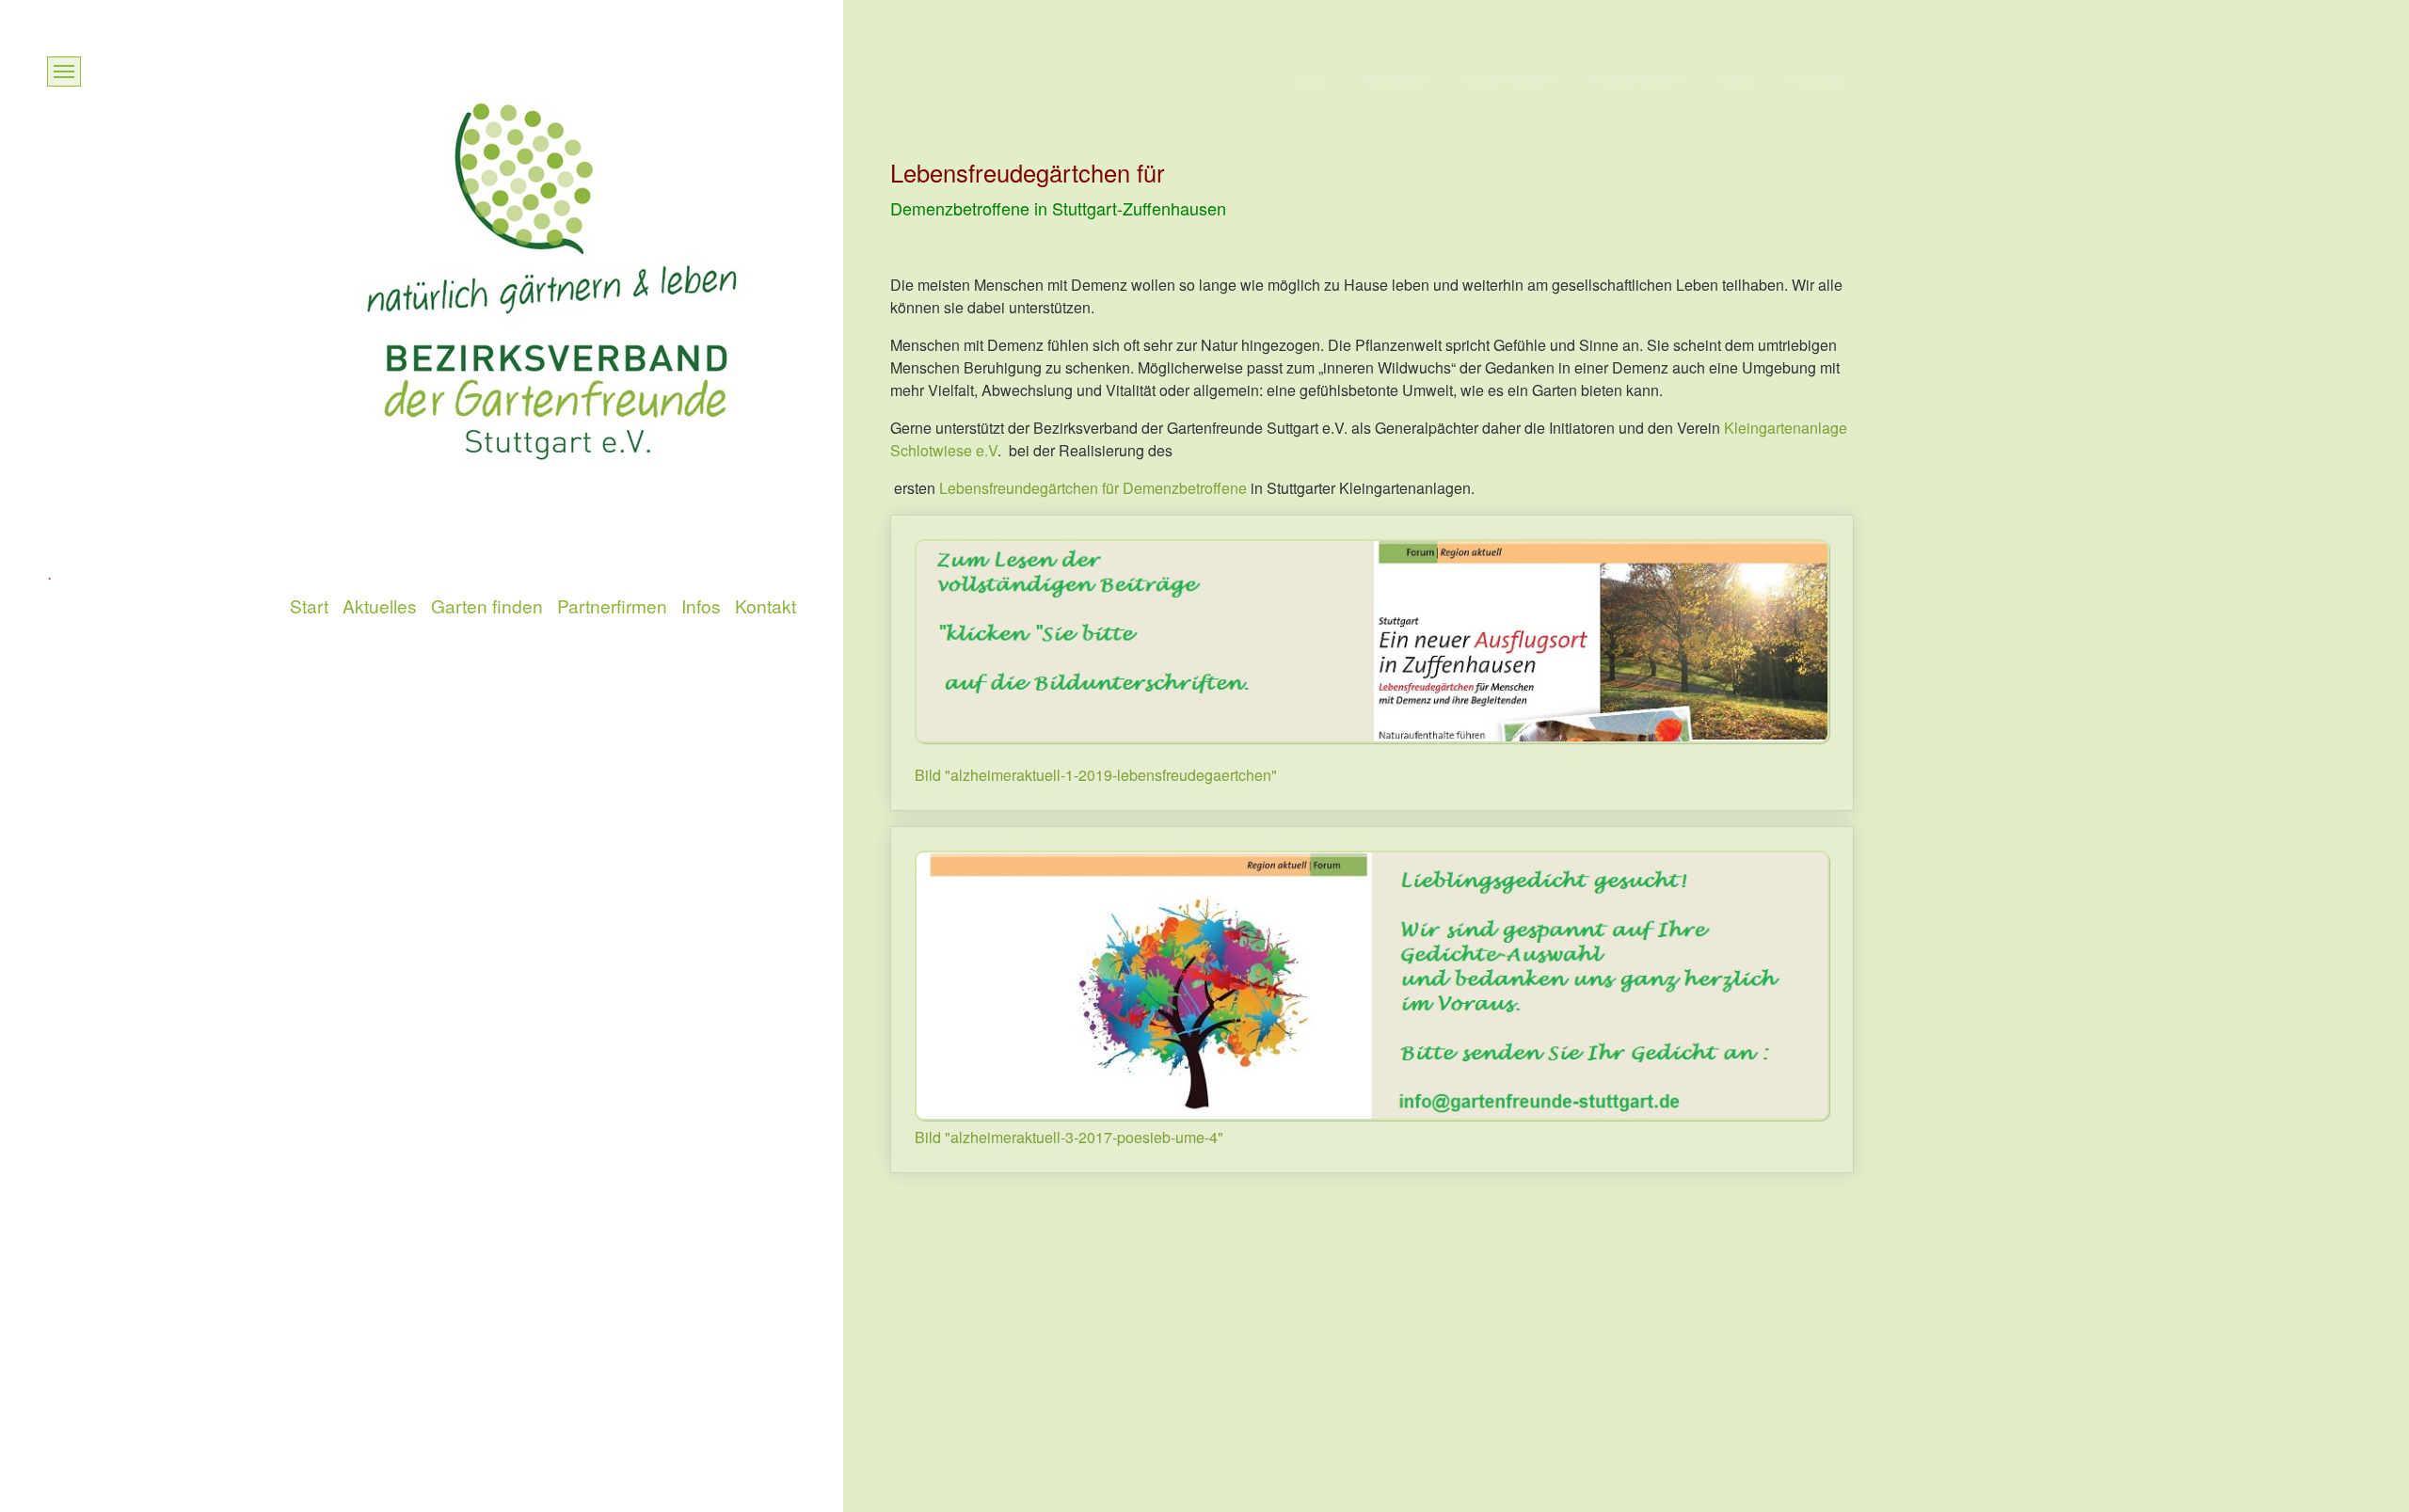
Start (1310, 80)
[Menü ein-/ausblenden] (64, 72)
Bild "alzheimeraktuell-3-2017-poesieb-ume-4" (1069, 1137)
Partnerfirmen (1636, 80)
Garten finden (1508, 80)
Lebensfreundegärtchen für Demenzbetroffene (1093, 488)
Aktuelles (1395, 80)
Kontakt (1814, 80)
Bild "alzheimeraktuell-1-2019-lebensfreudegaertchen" (1096, 775)
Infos (1735, 80)
